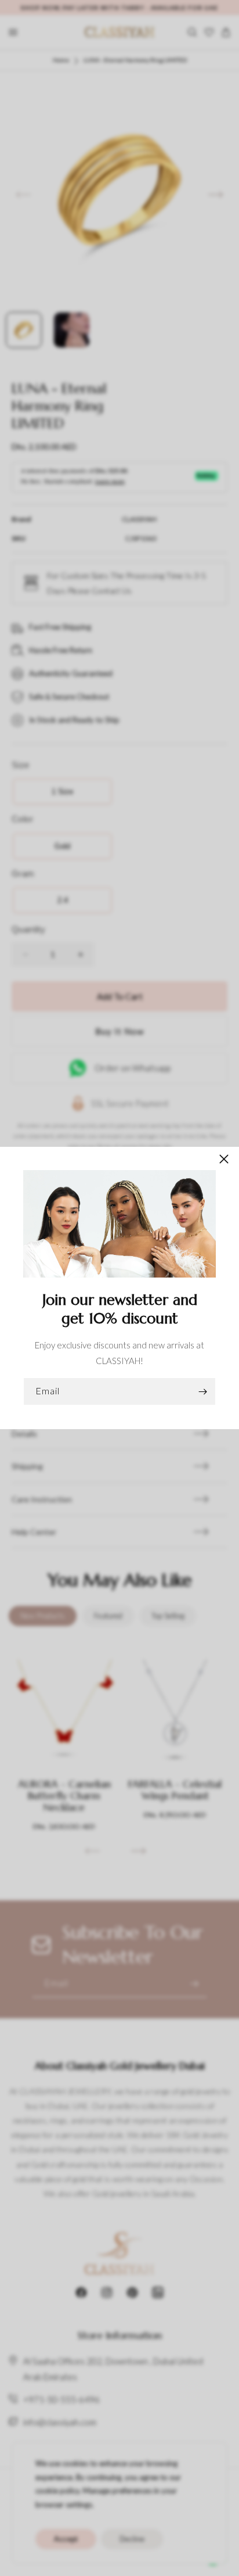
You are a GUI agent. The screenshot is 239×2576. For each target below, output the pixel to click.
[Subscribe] (202, 1392)
